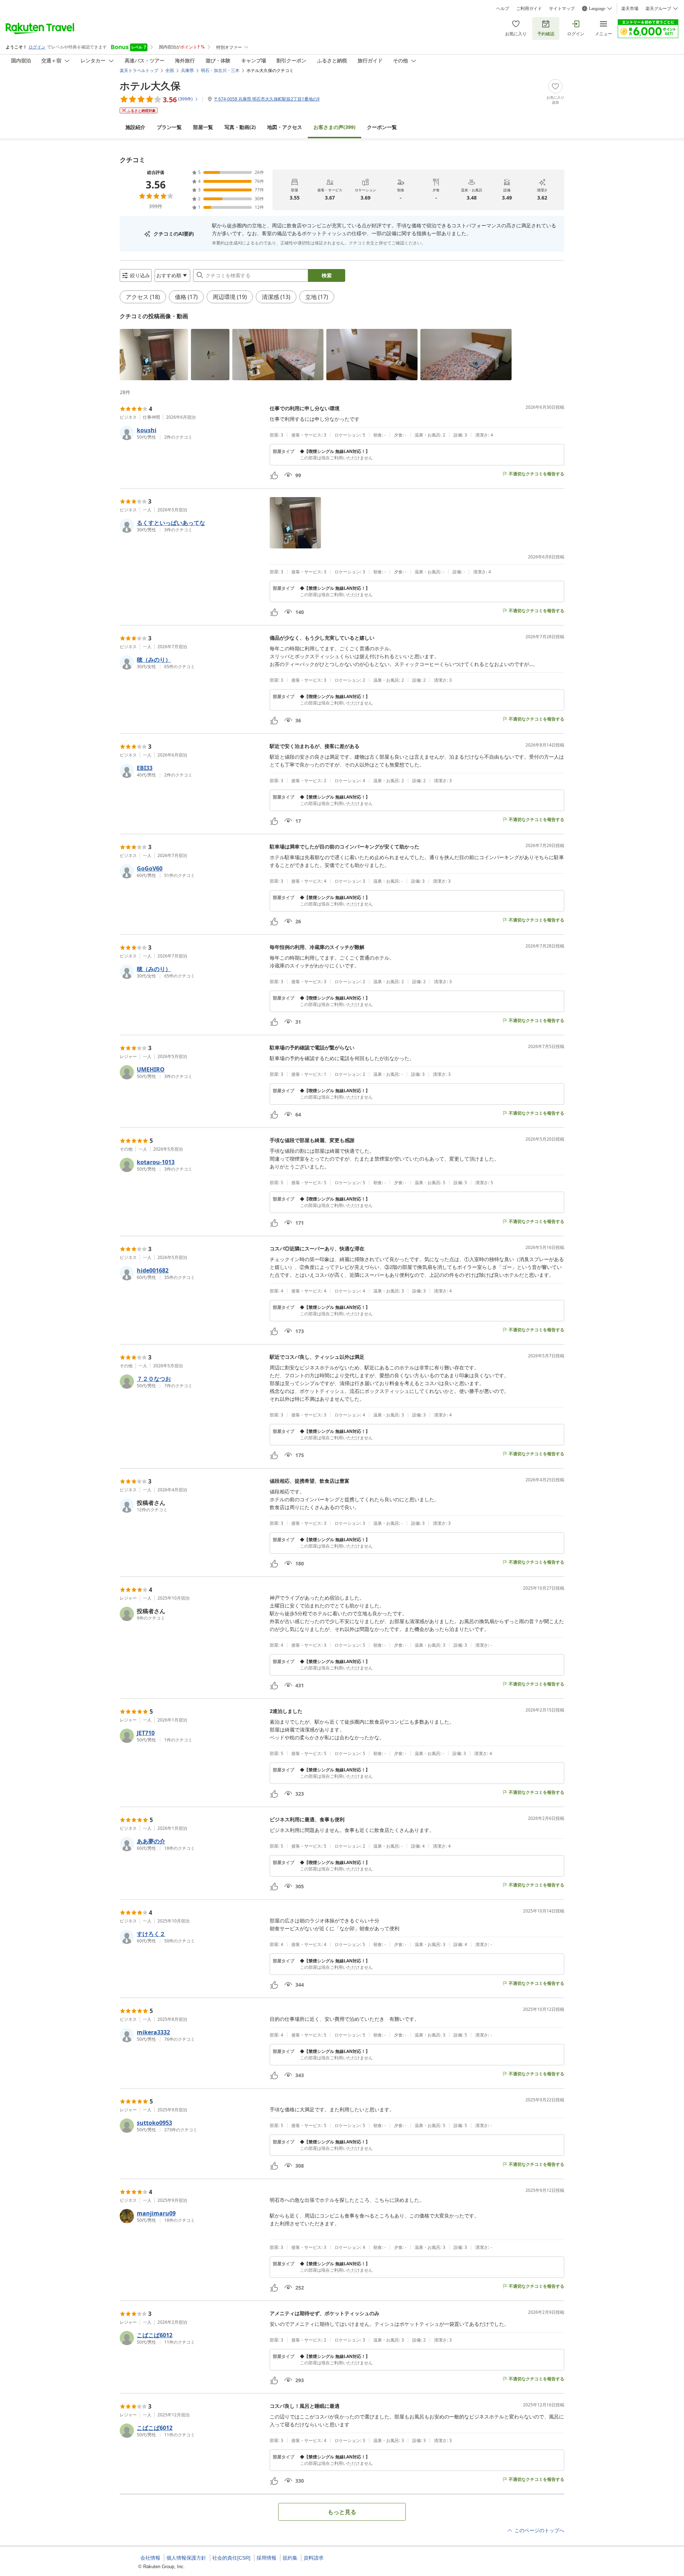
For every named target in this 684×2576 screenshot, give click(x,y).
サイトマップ (562, 9)
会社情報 (150, 2558)
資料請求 (313, 2558)
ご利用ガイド (529, 9)
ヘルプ (503, 9)
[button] (154, 355)
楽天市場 (630, 9)
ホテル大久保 (150, 86)
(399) (335, 127)
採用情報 (266, 2558)
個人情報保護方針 (186, 2558)
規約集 (290, 2558)
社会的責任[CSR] (231, 2558)
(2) (240, 127)
